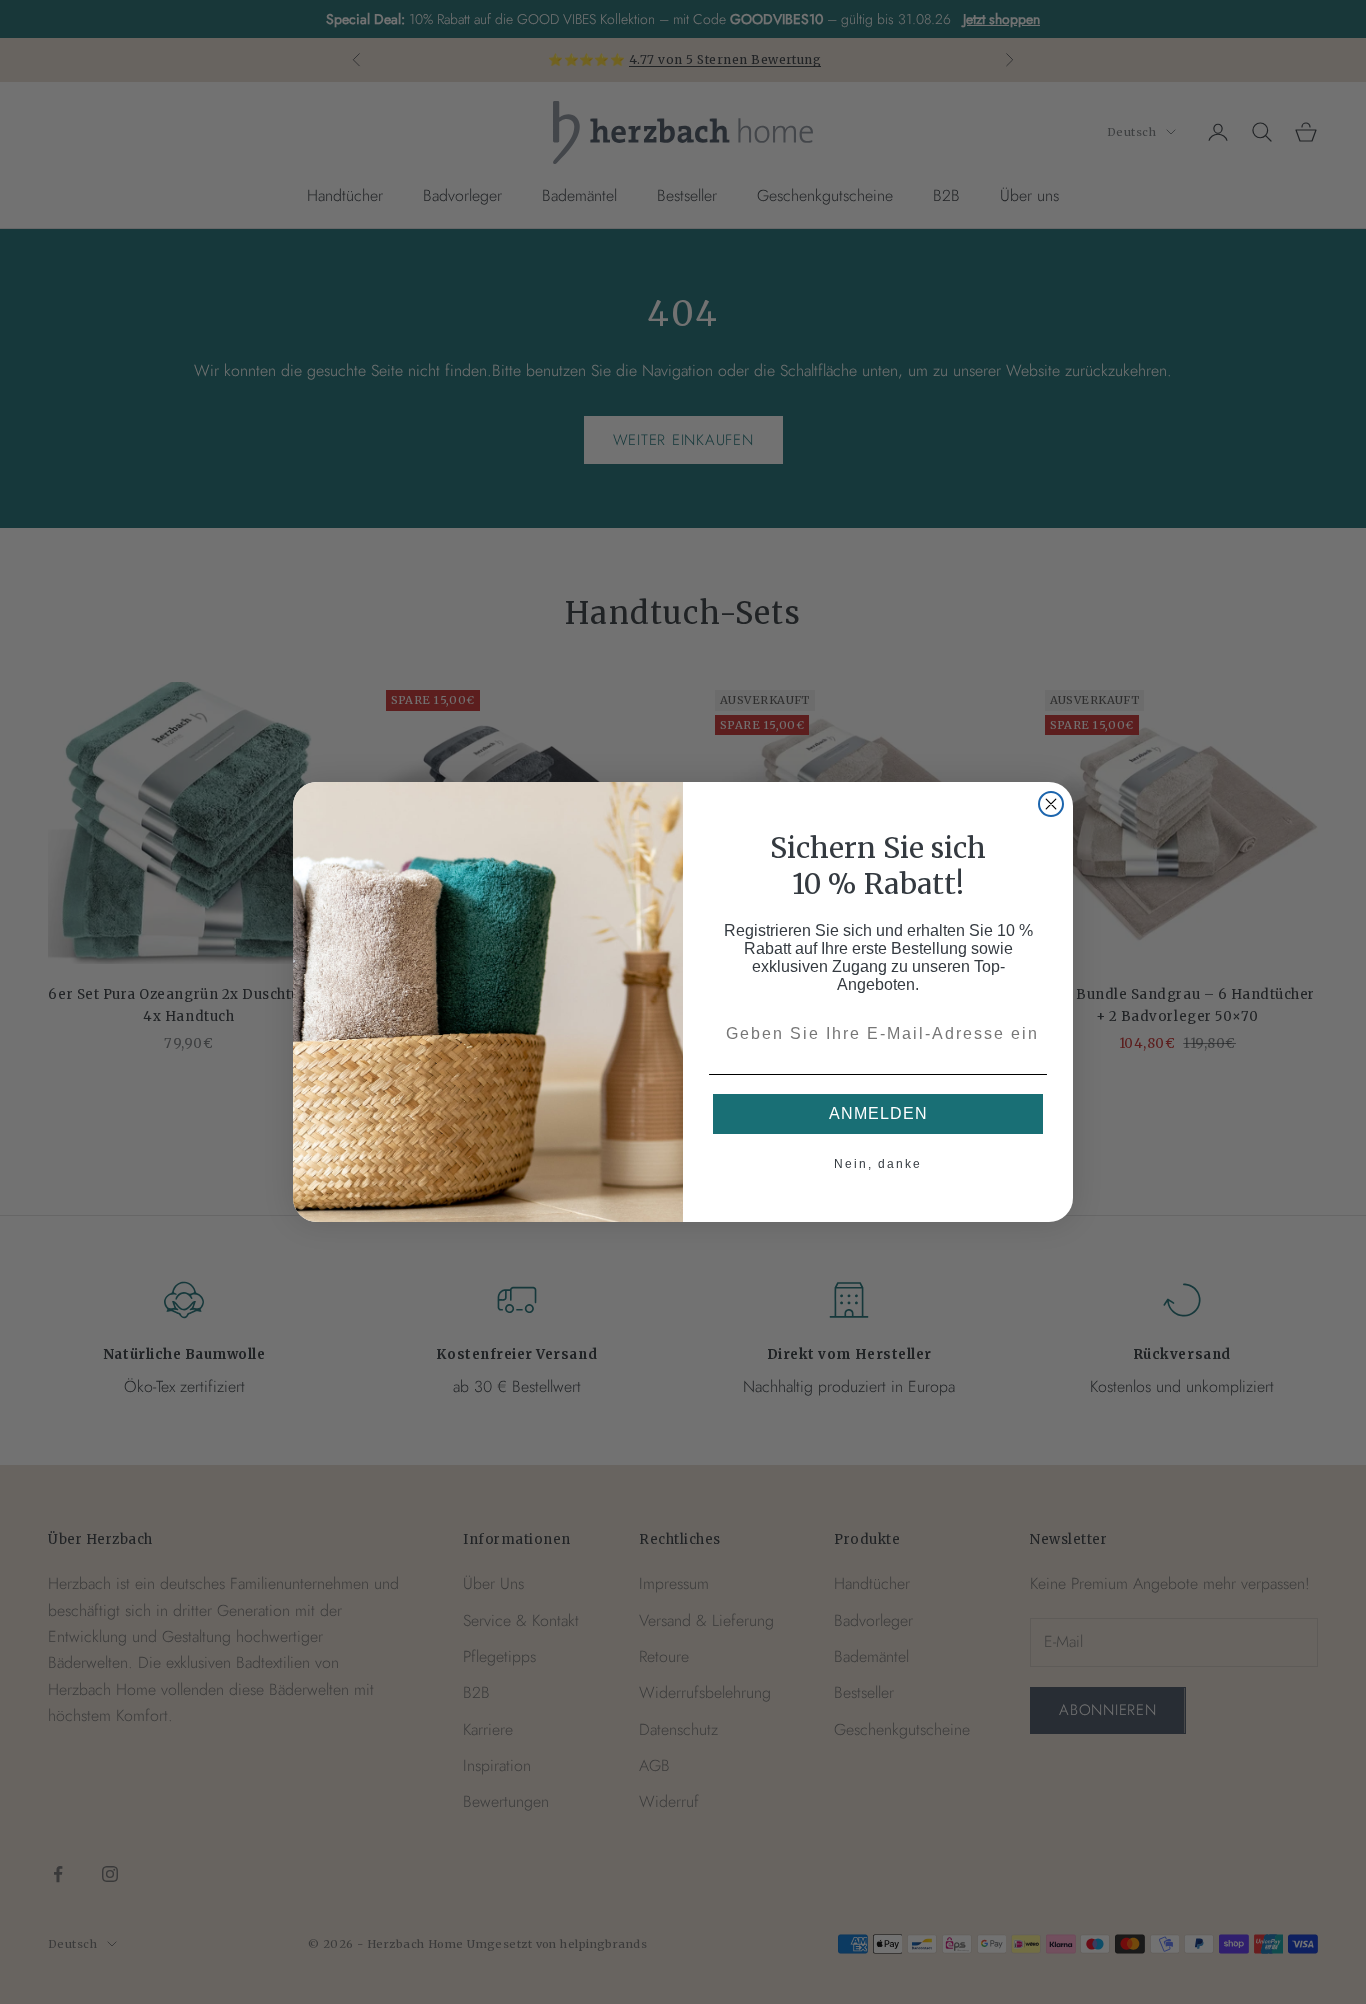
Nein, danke (878, 1164)
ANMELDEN (878, 1113)
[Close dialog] (1051, 804)
